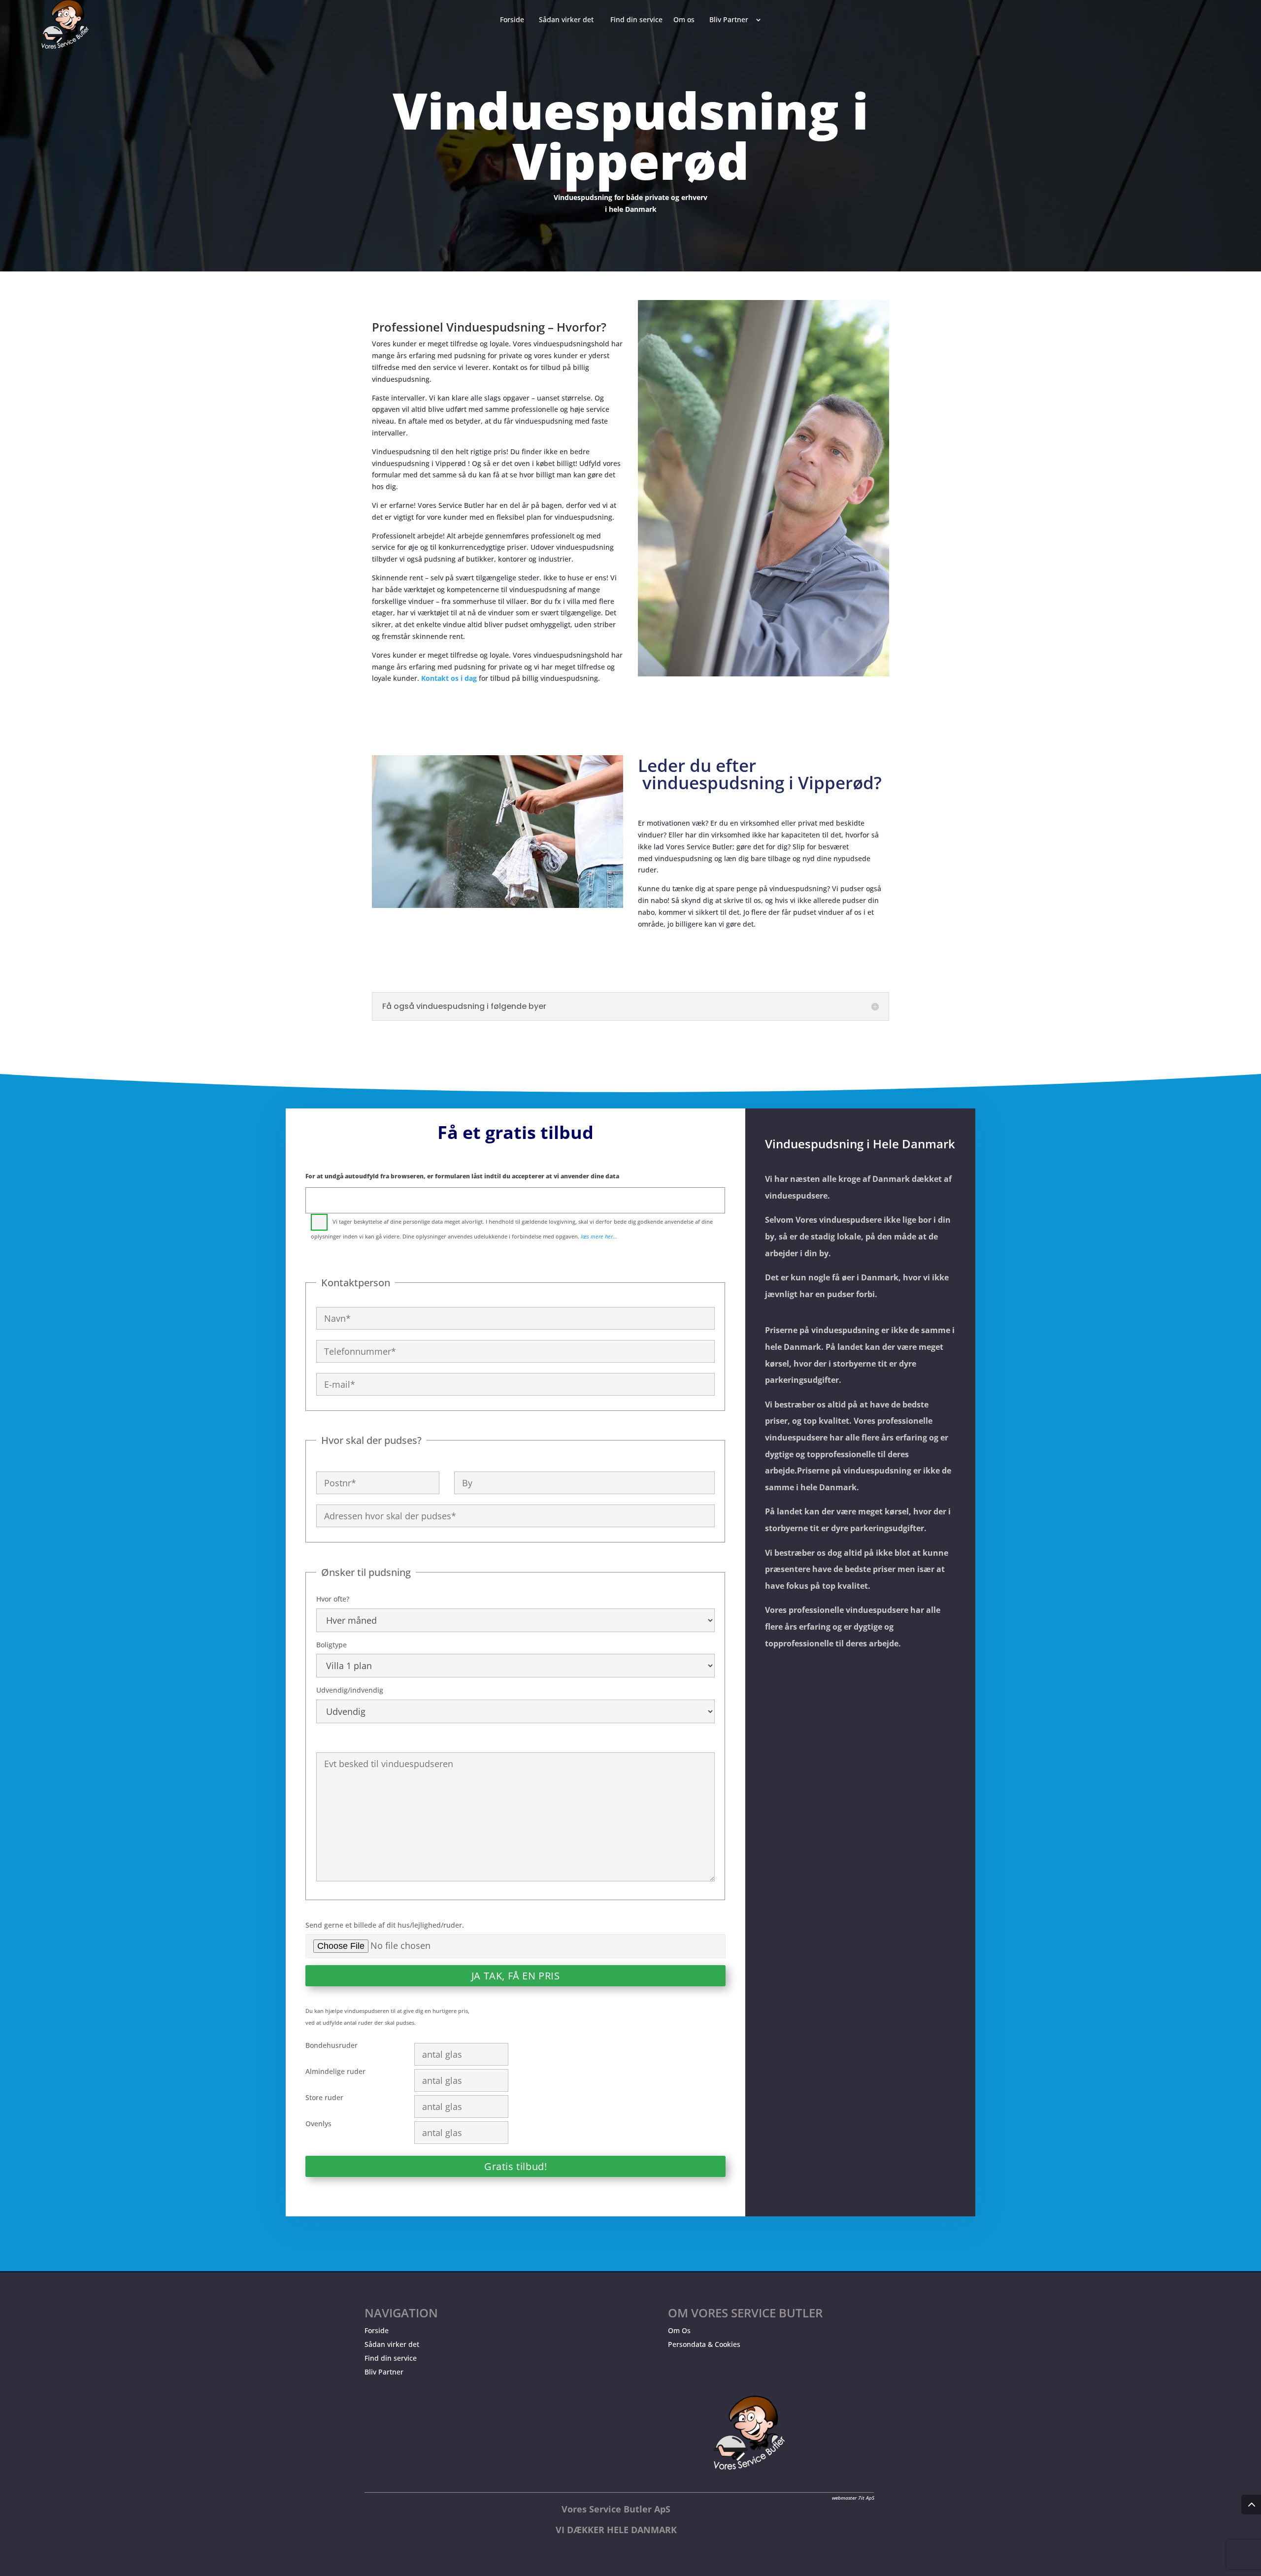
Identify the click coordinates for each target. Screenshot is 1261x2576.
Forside (377, 2330)
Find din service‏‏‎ (636, 20)
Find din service (391, 2358)
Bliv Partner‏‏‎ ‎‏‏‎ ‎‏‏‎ (731, 20)
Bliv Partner (384, 2372)
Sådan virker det (392, 2344)
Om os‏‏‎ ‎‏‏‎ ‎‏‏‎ (686, 20)
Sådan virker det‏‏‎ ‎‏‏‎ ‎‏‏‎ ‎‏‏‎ (569, 20)
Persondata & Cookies (704, 2344)
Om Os (679, 2330)
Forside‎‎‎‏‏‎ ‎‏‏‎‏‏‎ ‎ (514, 20)
